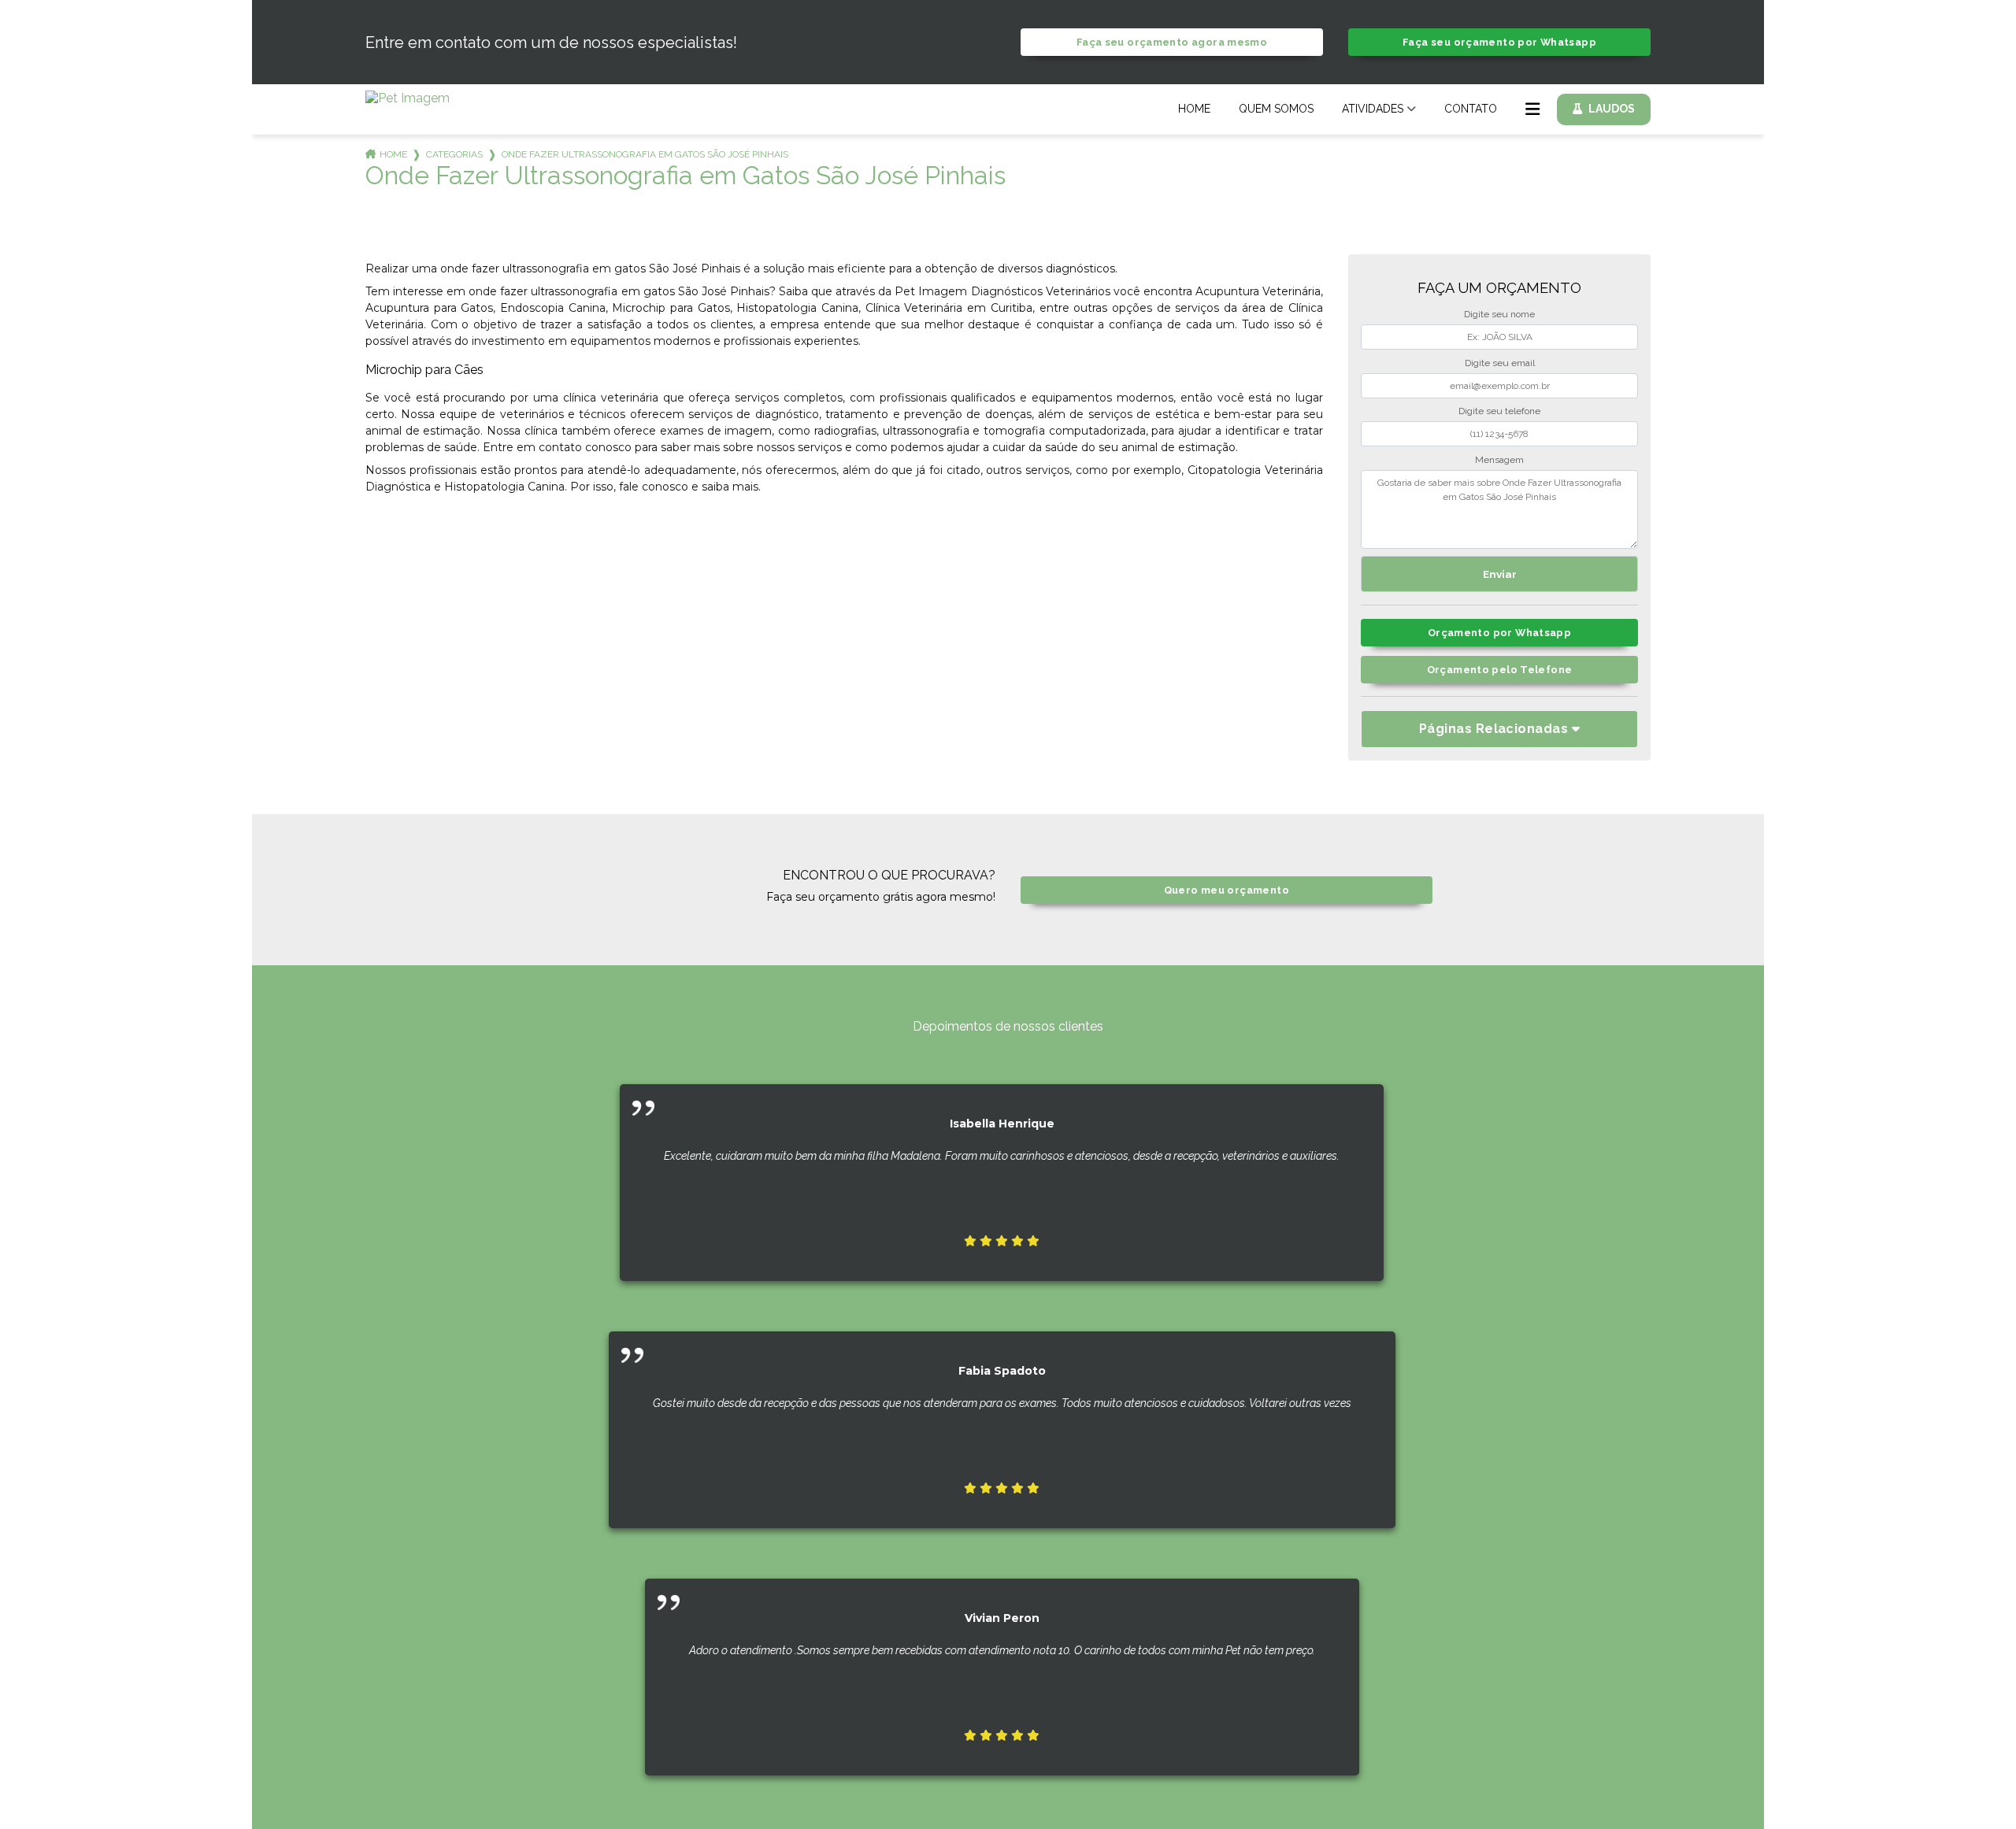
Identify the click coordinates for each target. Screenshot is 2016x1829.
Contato (1471, 109)
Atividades (1373, 109)
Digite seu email (1500, 363)
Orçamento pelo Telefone (1500, 670)
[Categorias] (1532, 109)
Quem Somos (1276, 109)
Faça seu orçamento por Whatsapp (1499, 42)
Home (1194, 109)
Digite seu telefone (1499, 411)
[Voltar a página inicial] (408, 101)
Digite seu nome (1499, 314)
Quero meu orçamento (1227, 890)
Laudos (1612, 109)
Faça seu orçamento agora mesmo (1172, 42)
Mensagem (1499, 460)
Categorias (454, 154)
